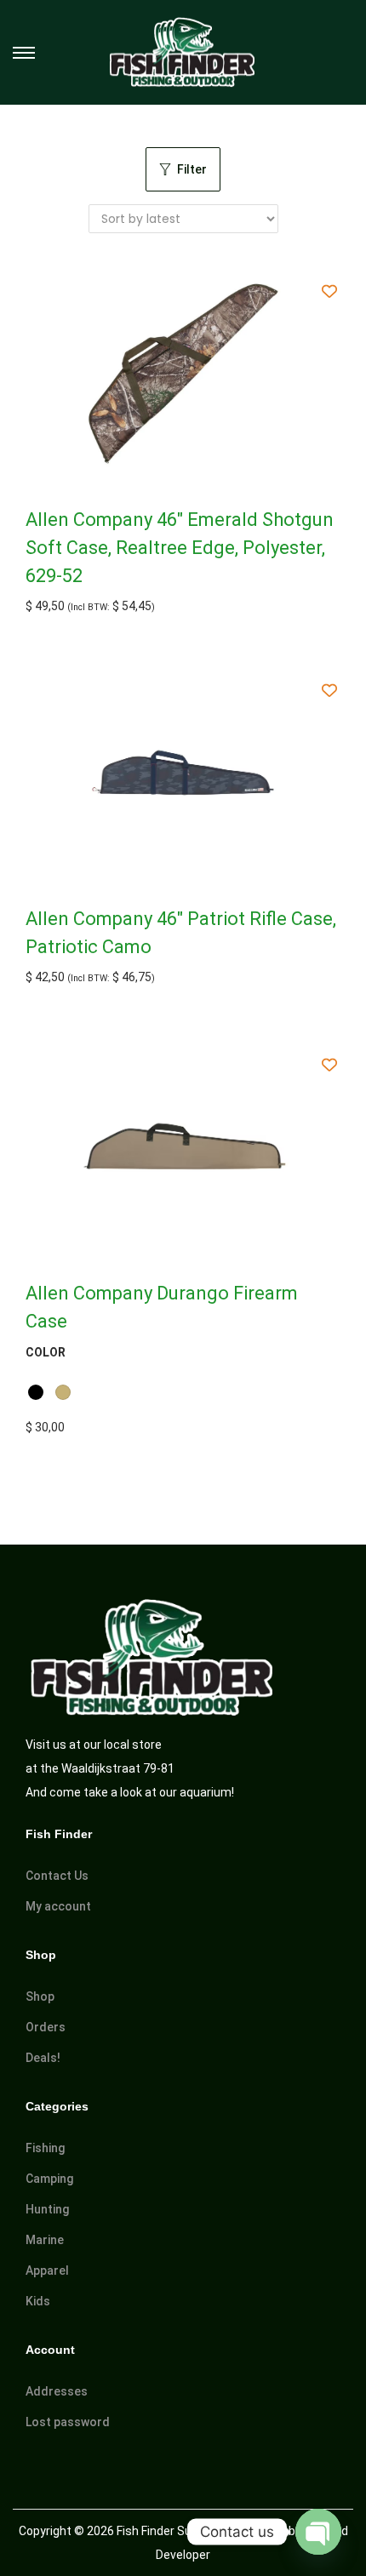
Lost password (68, 2422)
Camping (49, 2179)
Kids (38, 2301)
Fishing (45, 2148)
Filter (192, 169)
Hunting (47, 2209)
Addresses (57, 2391)
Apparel (47, 2270)
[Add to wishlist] (330, 291)
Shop (40, 1996)
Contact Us (57, 1876)
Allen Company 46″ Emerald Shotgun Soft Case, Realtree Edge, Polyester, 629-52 (180, 548)
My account (58, 1906)
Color (46, 1352)
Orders (46, 2027)
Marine (45, 2240)
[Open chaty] (318, 2532)
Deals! (43, 2058)
